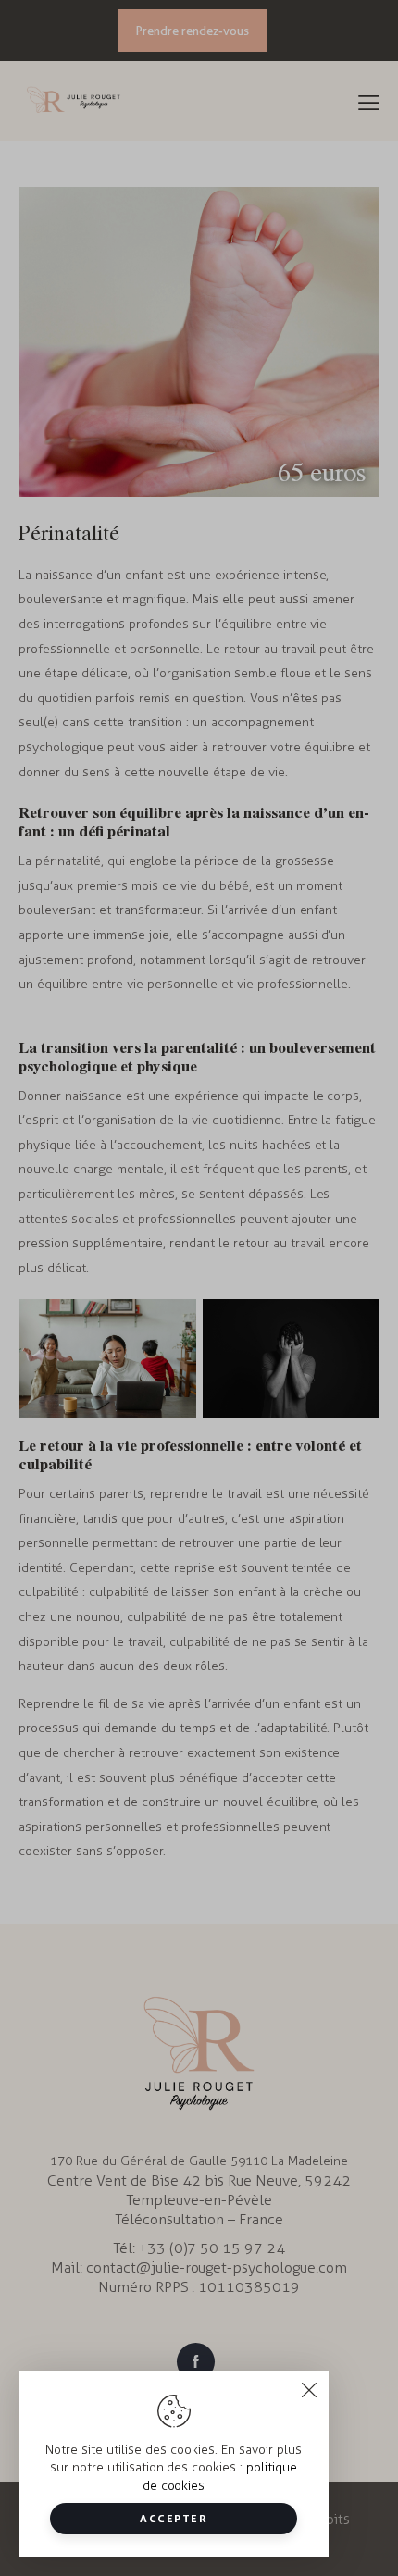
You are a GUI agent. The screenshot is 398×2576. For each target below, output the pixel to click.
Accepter (174, 2518)
